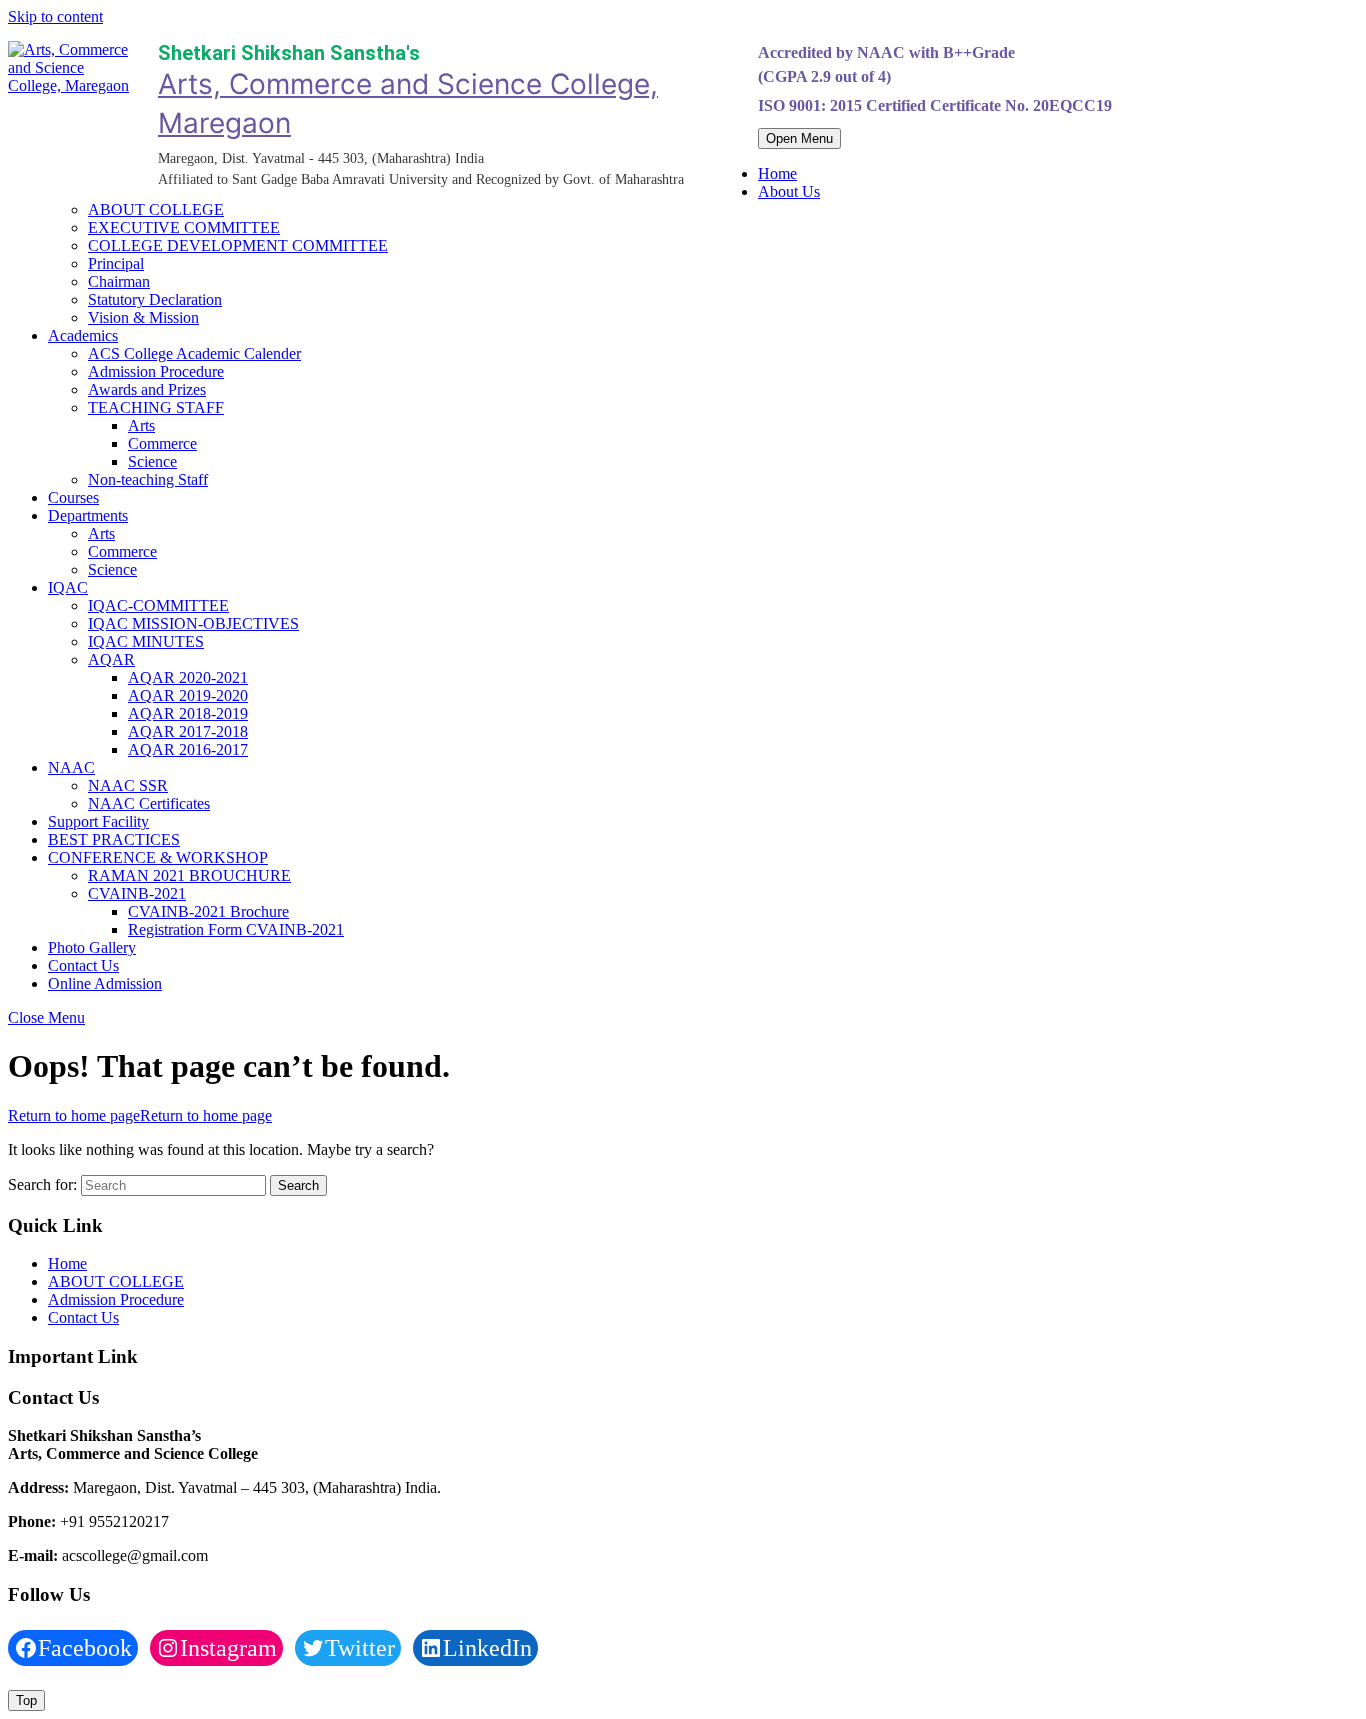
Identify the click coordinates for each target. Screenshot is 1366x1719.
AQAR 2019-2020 (188, 695)
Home (777, 173)
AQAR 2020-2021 (188, 677)
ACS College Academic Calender (194, 353)
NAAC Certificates (149, 803)
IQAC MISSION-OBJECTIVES (193, 623)
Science (152, 461)
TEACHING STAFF (156, 407)
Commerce (162, 443)
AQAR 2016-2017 (188, 749)
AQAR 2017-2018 (188, 731)
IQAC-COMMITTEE (158, 605)
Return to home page (140, 1115)
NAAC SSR (128, 785)
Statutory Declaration (155, 299)
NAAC (71, 767)
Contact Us (83, 965)
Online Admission (105, 983)
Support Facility (98, 821)
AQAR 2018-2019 (188, 713)
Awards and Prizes (147, 389)
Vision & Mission (143, 317)
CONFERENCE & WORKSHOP (158, 857)
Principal (116, 263)
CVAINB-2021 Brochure (208, 911)
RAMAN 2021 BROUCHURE (189, 875)
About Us (789, 191)
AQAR (111, 659)
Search (298, 1185)
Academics (83, 335)
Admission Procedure (156, 371)
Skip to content (55, 16)
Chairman (119, 281)
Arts (141, 425)
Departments (88, 515)
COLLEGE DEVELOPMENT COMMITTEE (238, 245)
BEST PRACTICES (114, 839)
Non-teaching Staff (148, 479)
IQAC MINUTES (146, 641)
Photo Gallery (92, 947)
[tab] (799, 138)
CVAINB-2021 (137, 893)
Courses (73, 497)
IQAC (68, 587)
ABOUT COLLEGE (156, 209)
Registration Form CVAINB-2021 (236, 929)
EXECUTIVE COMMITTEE (184, 227)
